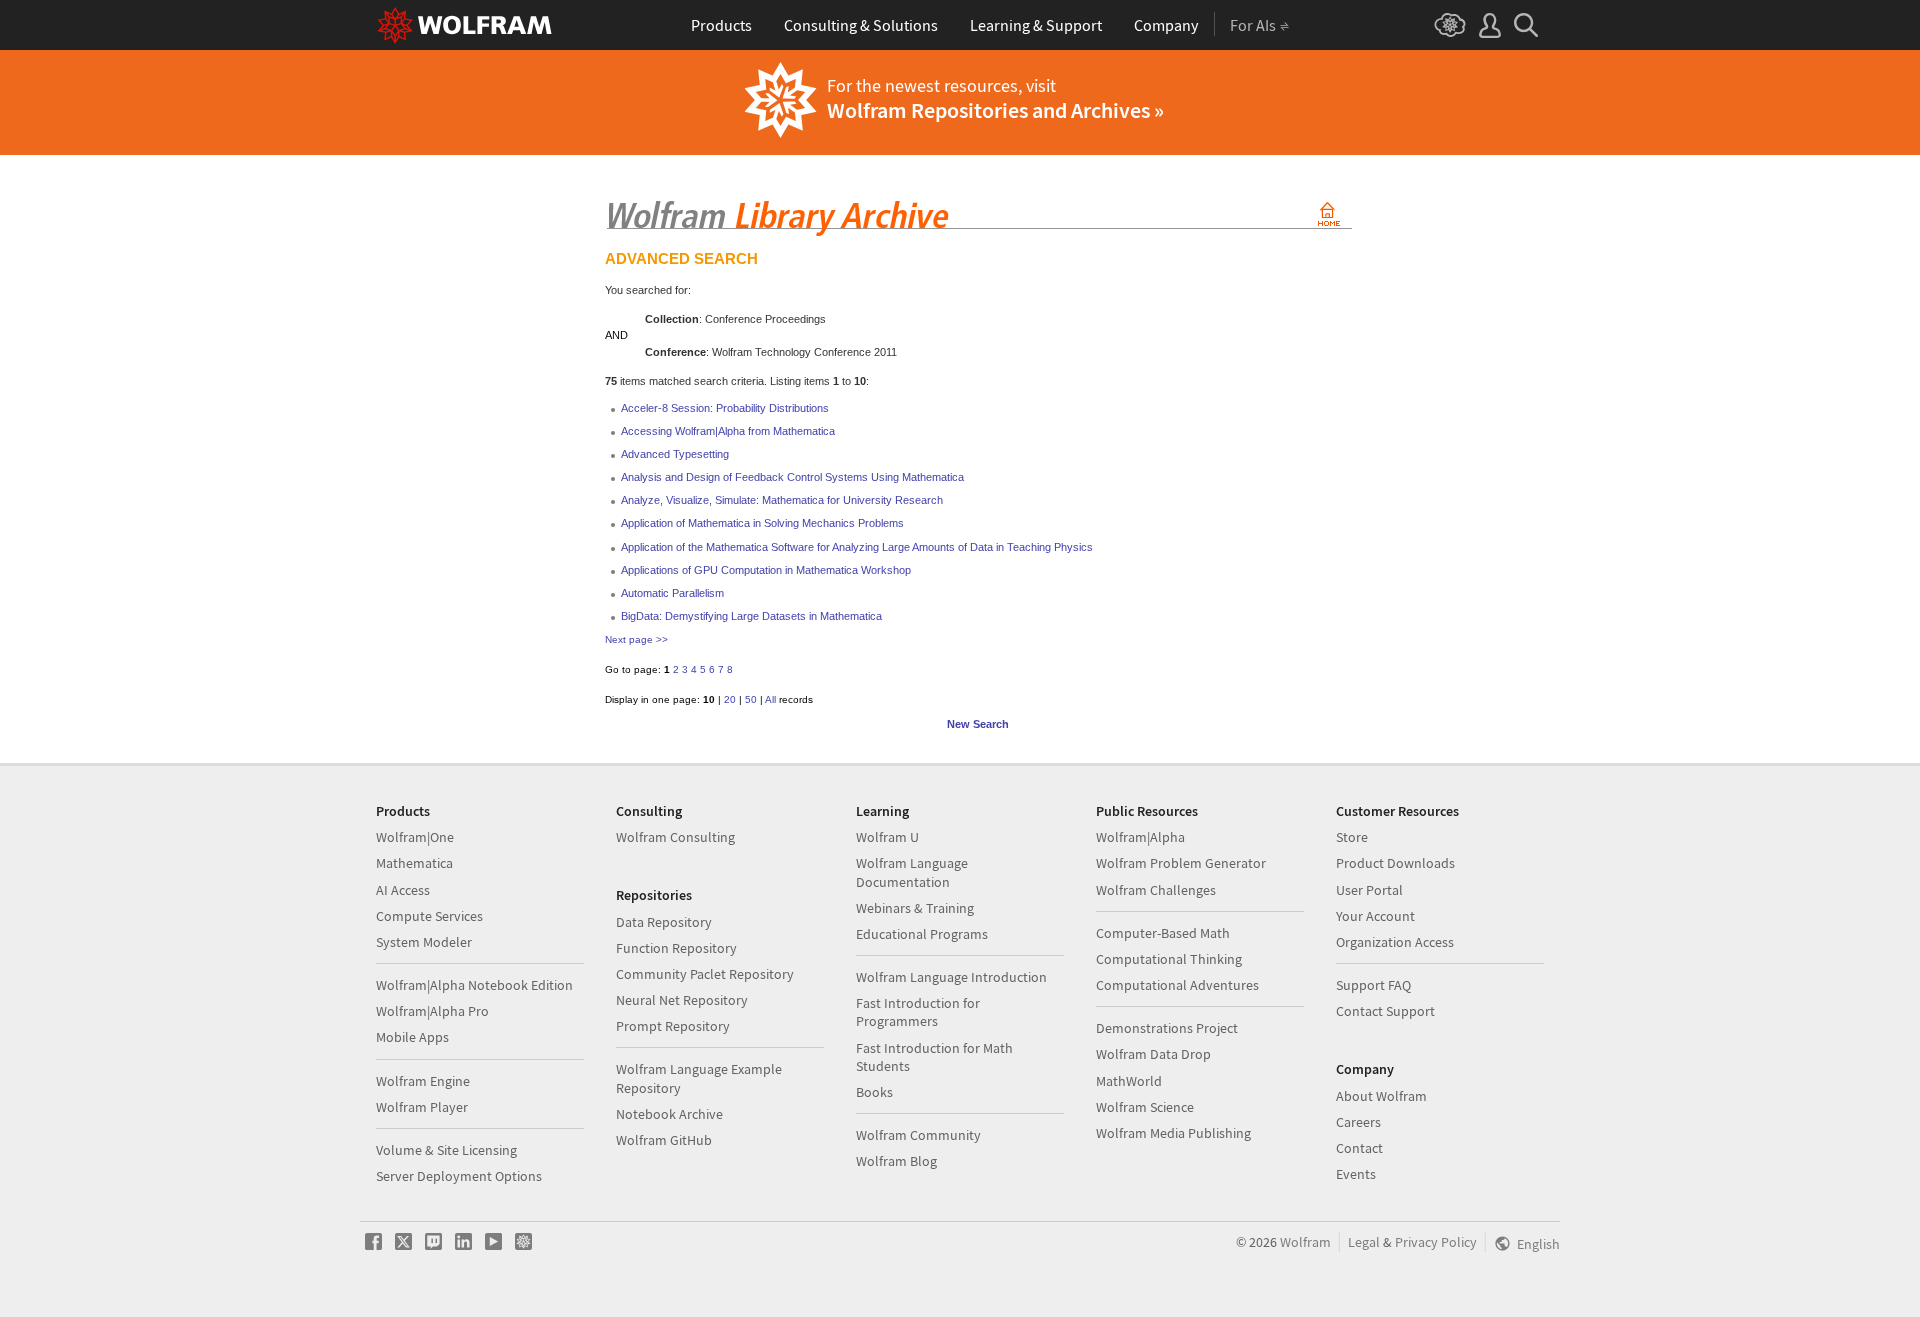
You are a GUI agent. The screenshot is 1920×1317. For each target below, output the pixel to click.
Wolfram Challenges (1156, 890)
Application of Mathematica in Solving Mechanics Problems (762, 523)
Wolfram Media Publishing (1173, 1133)
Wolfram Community (918, 1135)
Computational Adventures (1177, 985)
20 (730, 699)
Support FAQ (1373, 985)
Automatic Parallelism (672, 593)
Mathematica (414, 863)
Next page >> (636, 639)
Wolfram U (887, 837)
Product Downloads (1395, 863)
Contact (1359, 1148)
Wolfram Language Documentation (912, 872)
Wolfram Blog (896, 1161)
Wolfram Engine (423, 1081)
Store (1352, 837)
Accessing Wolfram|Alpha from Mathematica (728, 431)
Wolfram (1305, 1242)
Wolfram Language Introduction (951, 977)
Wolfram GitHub (664, 1140)
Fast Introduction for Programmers (918, 1012)
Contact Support (1385, 1011)
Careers (1358, 1122)
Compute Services (429, 916)
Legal (1364, 1242)
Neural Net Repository (682, 1000)
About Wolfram (1381, 1096)
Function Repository (676, 948)
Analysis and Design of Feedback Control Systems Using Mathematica (792, 477)
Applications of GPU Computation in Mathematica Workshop (766, 570)
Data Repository (664, 922)
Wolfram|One (415, 837)
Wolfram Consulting (675, 837)
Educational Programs (922, 934)
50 (751, 699)
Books (874, 1092)
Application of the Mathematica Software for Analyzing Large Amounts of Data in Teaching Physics (857, 547)
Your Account (1375, 916)
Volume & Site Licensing (446, 1150)
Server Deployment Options (459, 1176)
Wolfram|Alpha (1140, 837)
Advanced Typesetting (675, 454)
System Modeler (424, 942)
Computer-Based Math (1163, 933)
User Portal (1369, 890)
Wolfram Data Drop (1153, 1054)
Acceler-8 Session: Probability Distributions (725, 408)
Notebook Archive (669, 1114)
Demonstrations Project (1167, 1028)
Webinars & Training (915, 908)
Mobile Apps (412, 1037)
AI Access (403, 890)
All (770, 699)
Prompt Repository (673, 1026)
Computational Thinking (1169, 959)
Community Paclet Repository (705, 974)
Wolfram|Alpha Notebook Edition (474, 985)
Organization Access (1395, 942)
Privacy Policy (1436, 1242)
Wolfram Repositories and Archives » (995, 110)
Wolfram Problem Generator (1181, 863)
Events (1356, 1174)
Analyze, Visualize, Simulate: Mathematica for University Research (782, 500)
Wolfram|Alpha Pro (432, 1011)
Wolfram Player (422, 1107)
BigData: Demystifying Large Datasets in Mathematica (751, 616)
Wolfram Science (1145, 1107)
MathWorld (1129, 1081)
